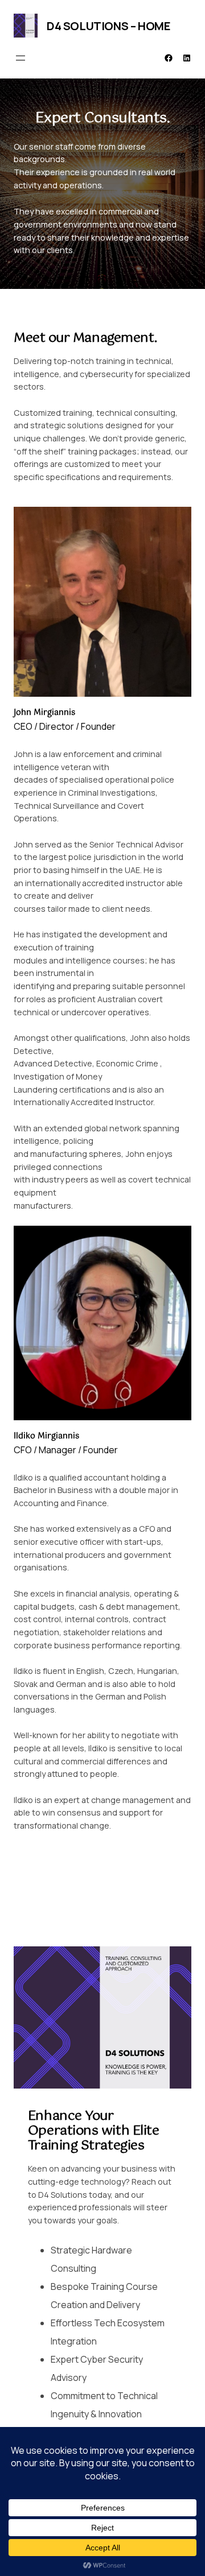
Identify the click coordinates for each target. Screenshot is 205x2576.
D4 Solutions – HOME (108, 26)
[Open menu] (20, 58)
